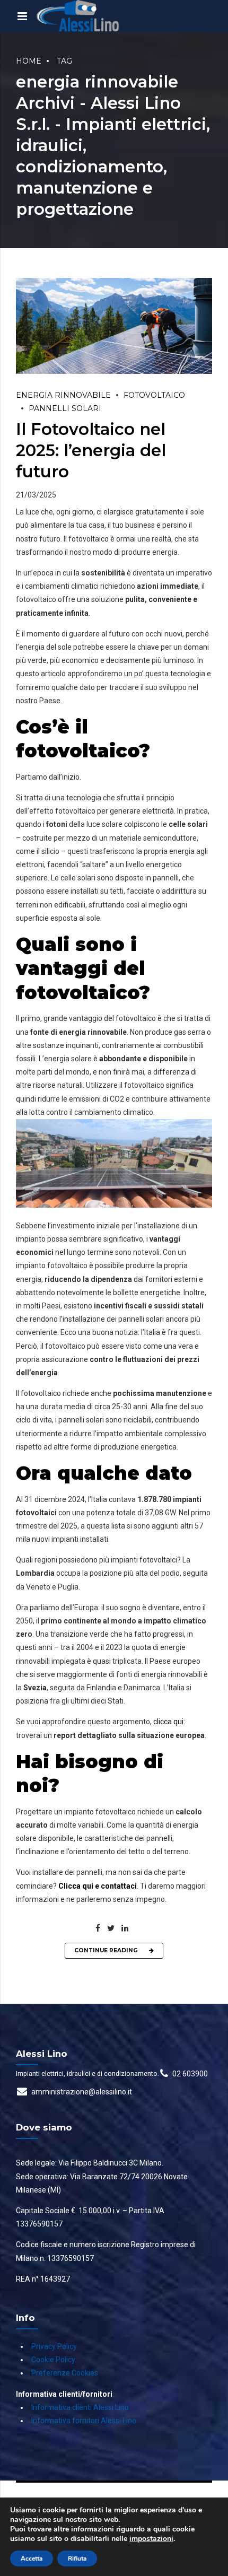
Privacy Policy (54, 2346)
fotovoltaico (154, 395)
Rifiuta (77, 2558)
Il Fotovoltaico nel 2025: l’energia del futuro (91, 450)
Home (29, 61)
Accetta (32, 2558)
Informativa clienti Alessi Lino (80, 2407)
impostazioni (151, 2539)
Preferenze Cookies (65, 2373)
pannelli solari (65, 408)
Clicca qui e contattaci (98, 1886)
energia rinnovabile (63, 395)
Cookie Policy (53, 2360)
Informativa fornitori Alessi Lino (84, 2421)
